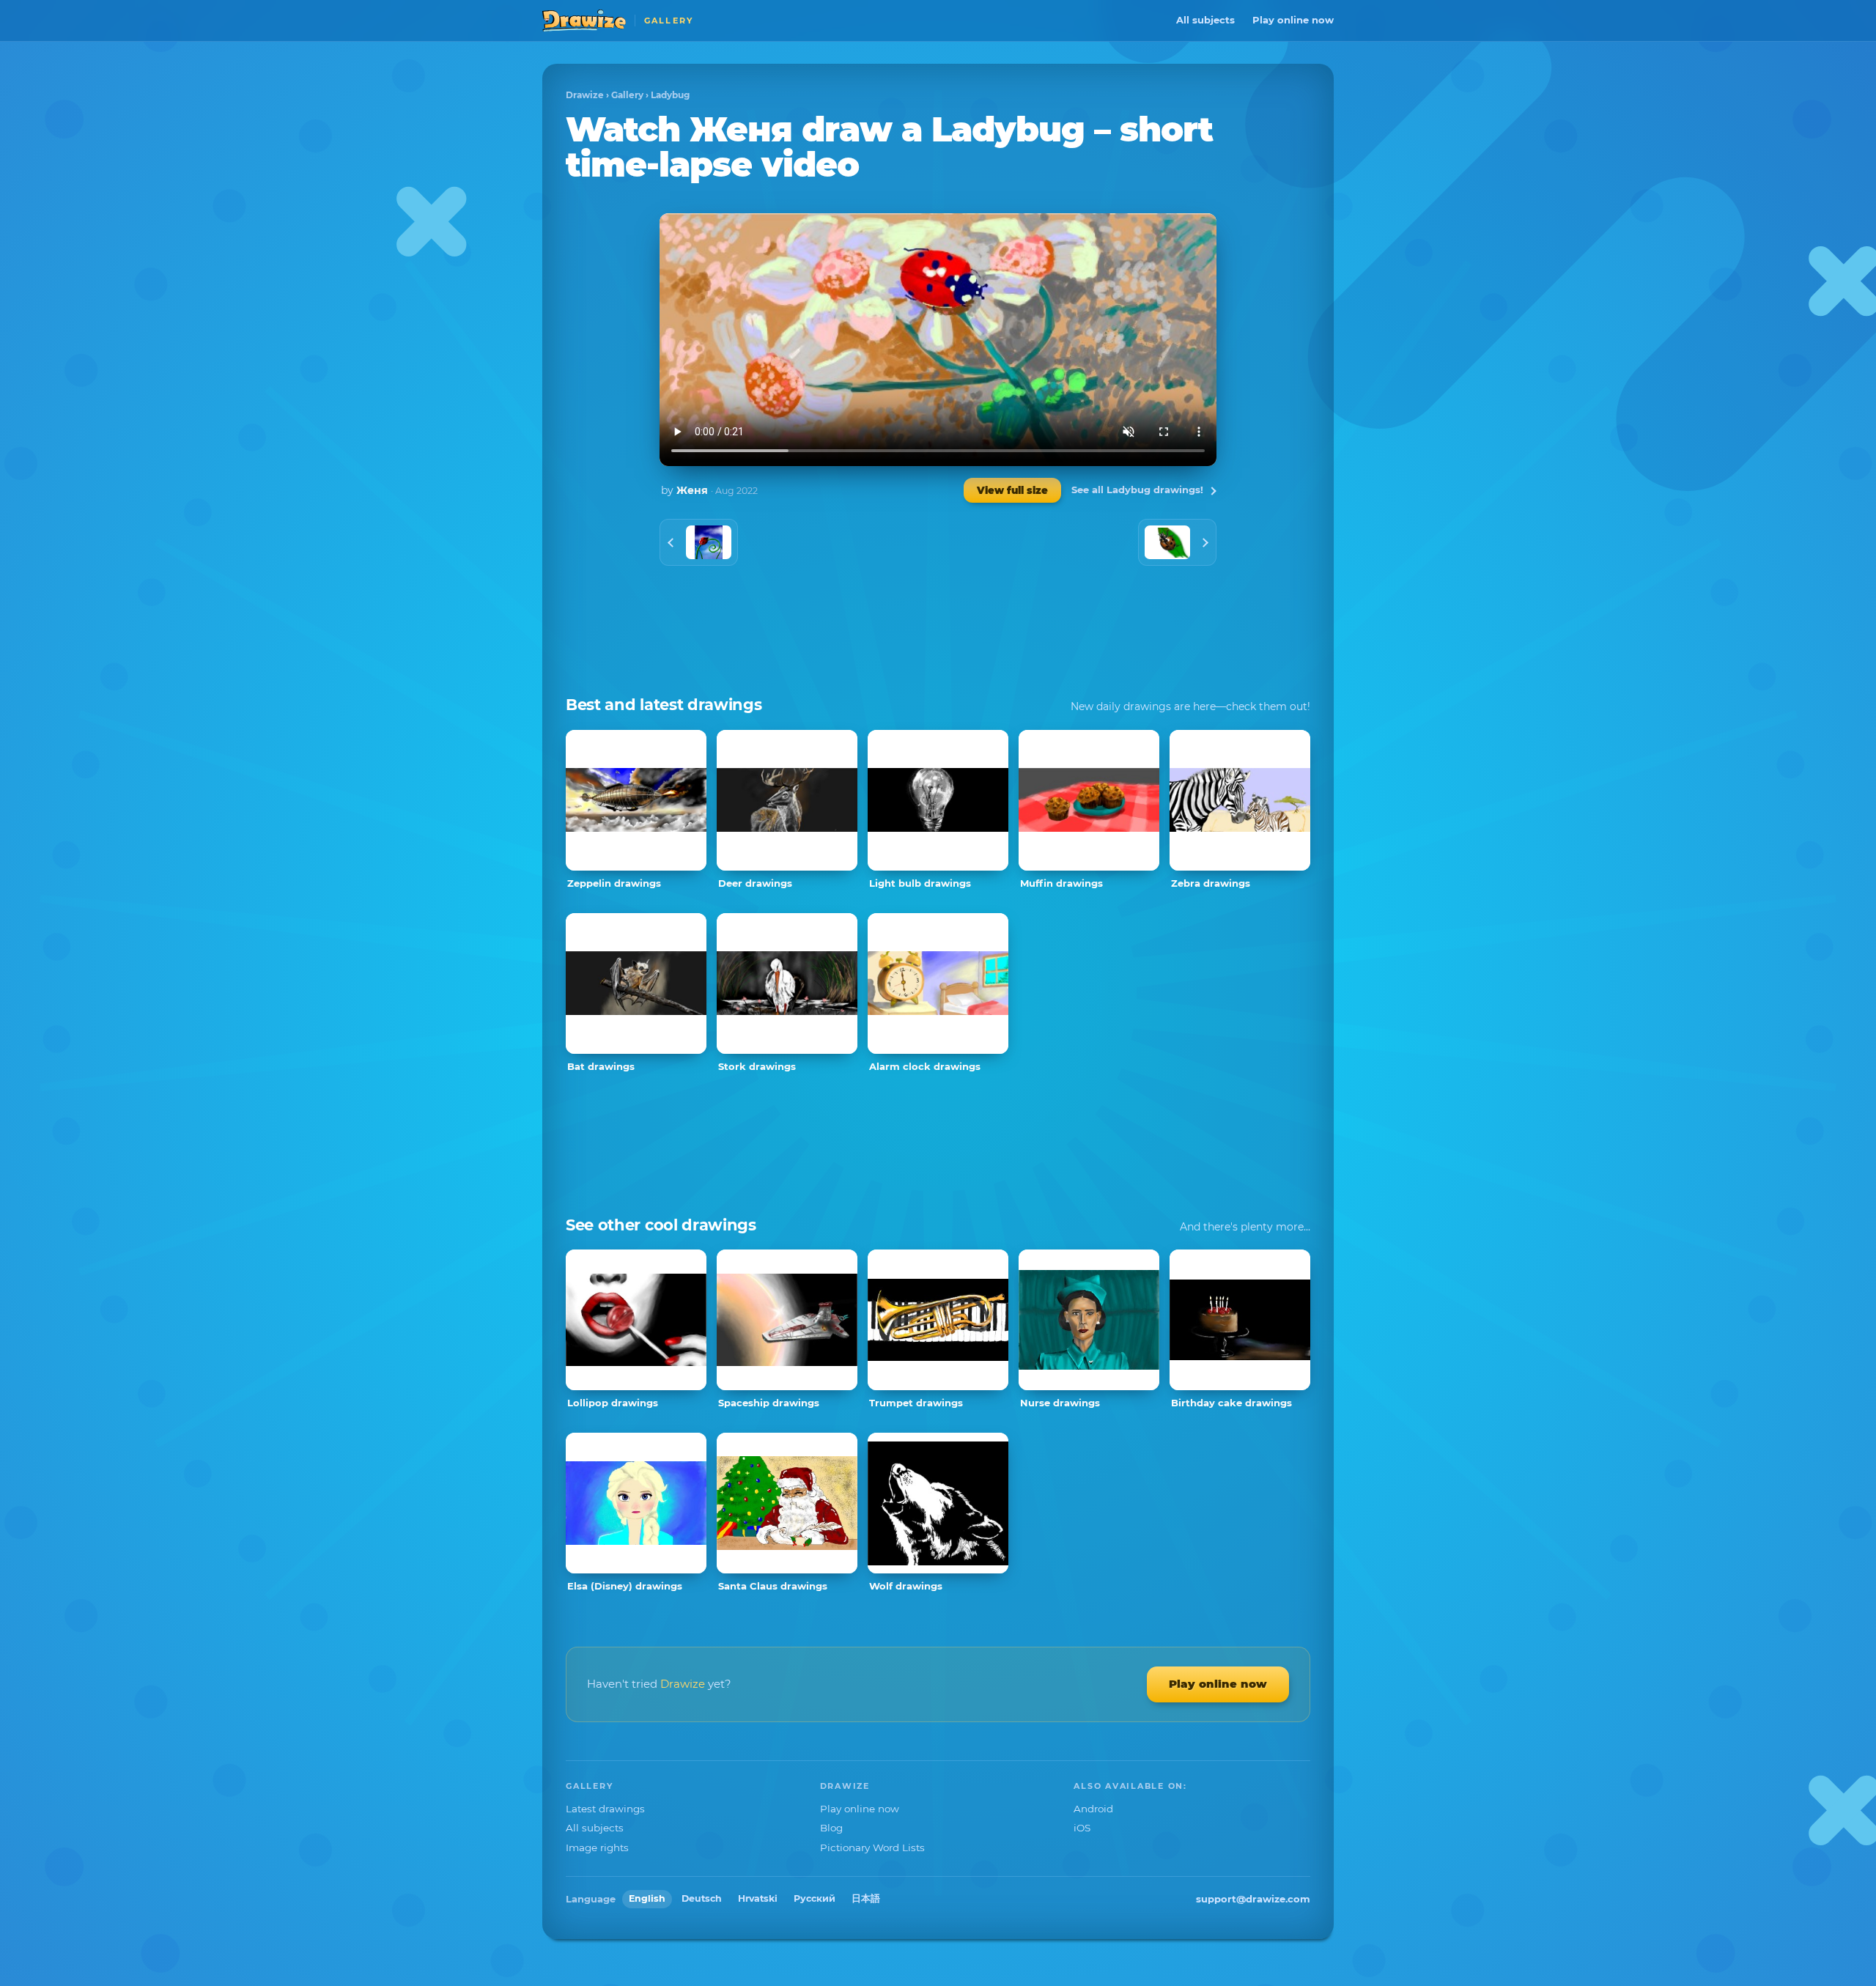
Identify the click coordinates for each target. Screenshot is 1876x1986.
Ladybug (670, 95)
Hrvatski (758, 1898)
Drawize (585, 95)
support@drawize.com (1253, 1899)
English (647, 1898)
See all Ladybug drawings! (1137, 490)
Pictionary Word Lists (872, 1847)
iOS (1082, 1828)
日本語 (866, 1898)
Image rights (597, 1847)
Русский (815, 1898)
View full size (1012, 490)
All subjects (1205, 20)
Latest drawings (605, 1809)
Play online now (1293, 20)
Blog (831, 1828)
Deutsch (702, 1898)
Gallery (627, 95)
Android (1093, 1809)
